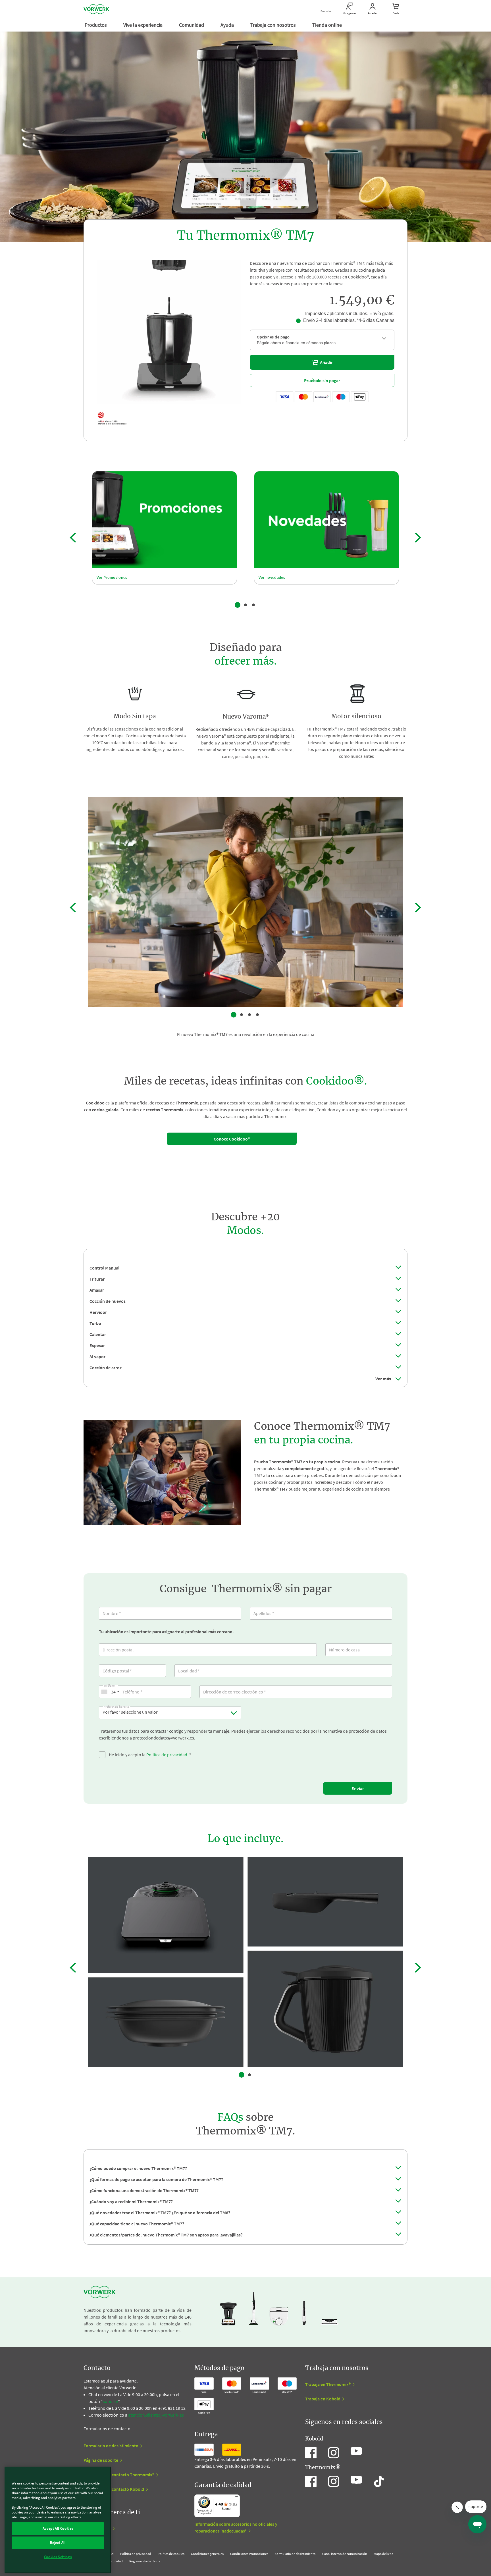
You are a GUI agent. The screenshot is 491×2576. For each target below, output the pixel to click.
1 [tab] (238, 605)
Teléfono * (110, 1685)
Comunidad (192, 25)
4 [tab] (257, 1015)
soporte (110, 2401)
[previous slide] (73, 538)
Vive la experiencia (143, 25)
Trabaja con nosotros (274, 25)
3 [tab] (253, 605)
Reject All (58, 2543)
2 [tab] (246, 605)
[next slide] (418, 538)
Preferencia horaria (116, 1706)
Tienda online (328, 25)
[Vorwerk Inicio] (96, 9)
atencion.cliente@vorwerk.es (156, 2415)
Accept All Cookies (58, 2528)
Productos (96, 25)
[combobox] (110, 1692)
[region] (58, 2520)
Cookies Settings (58, 2557)
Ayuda (228, 25)
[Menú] (236, 2498)
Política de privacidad (167, 1755)
